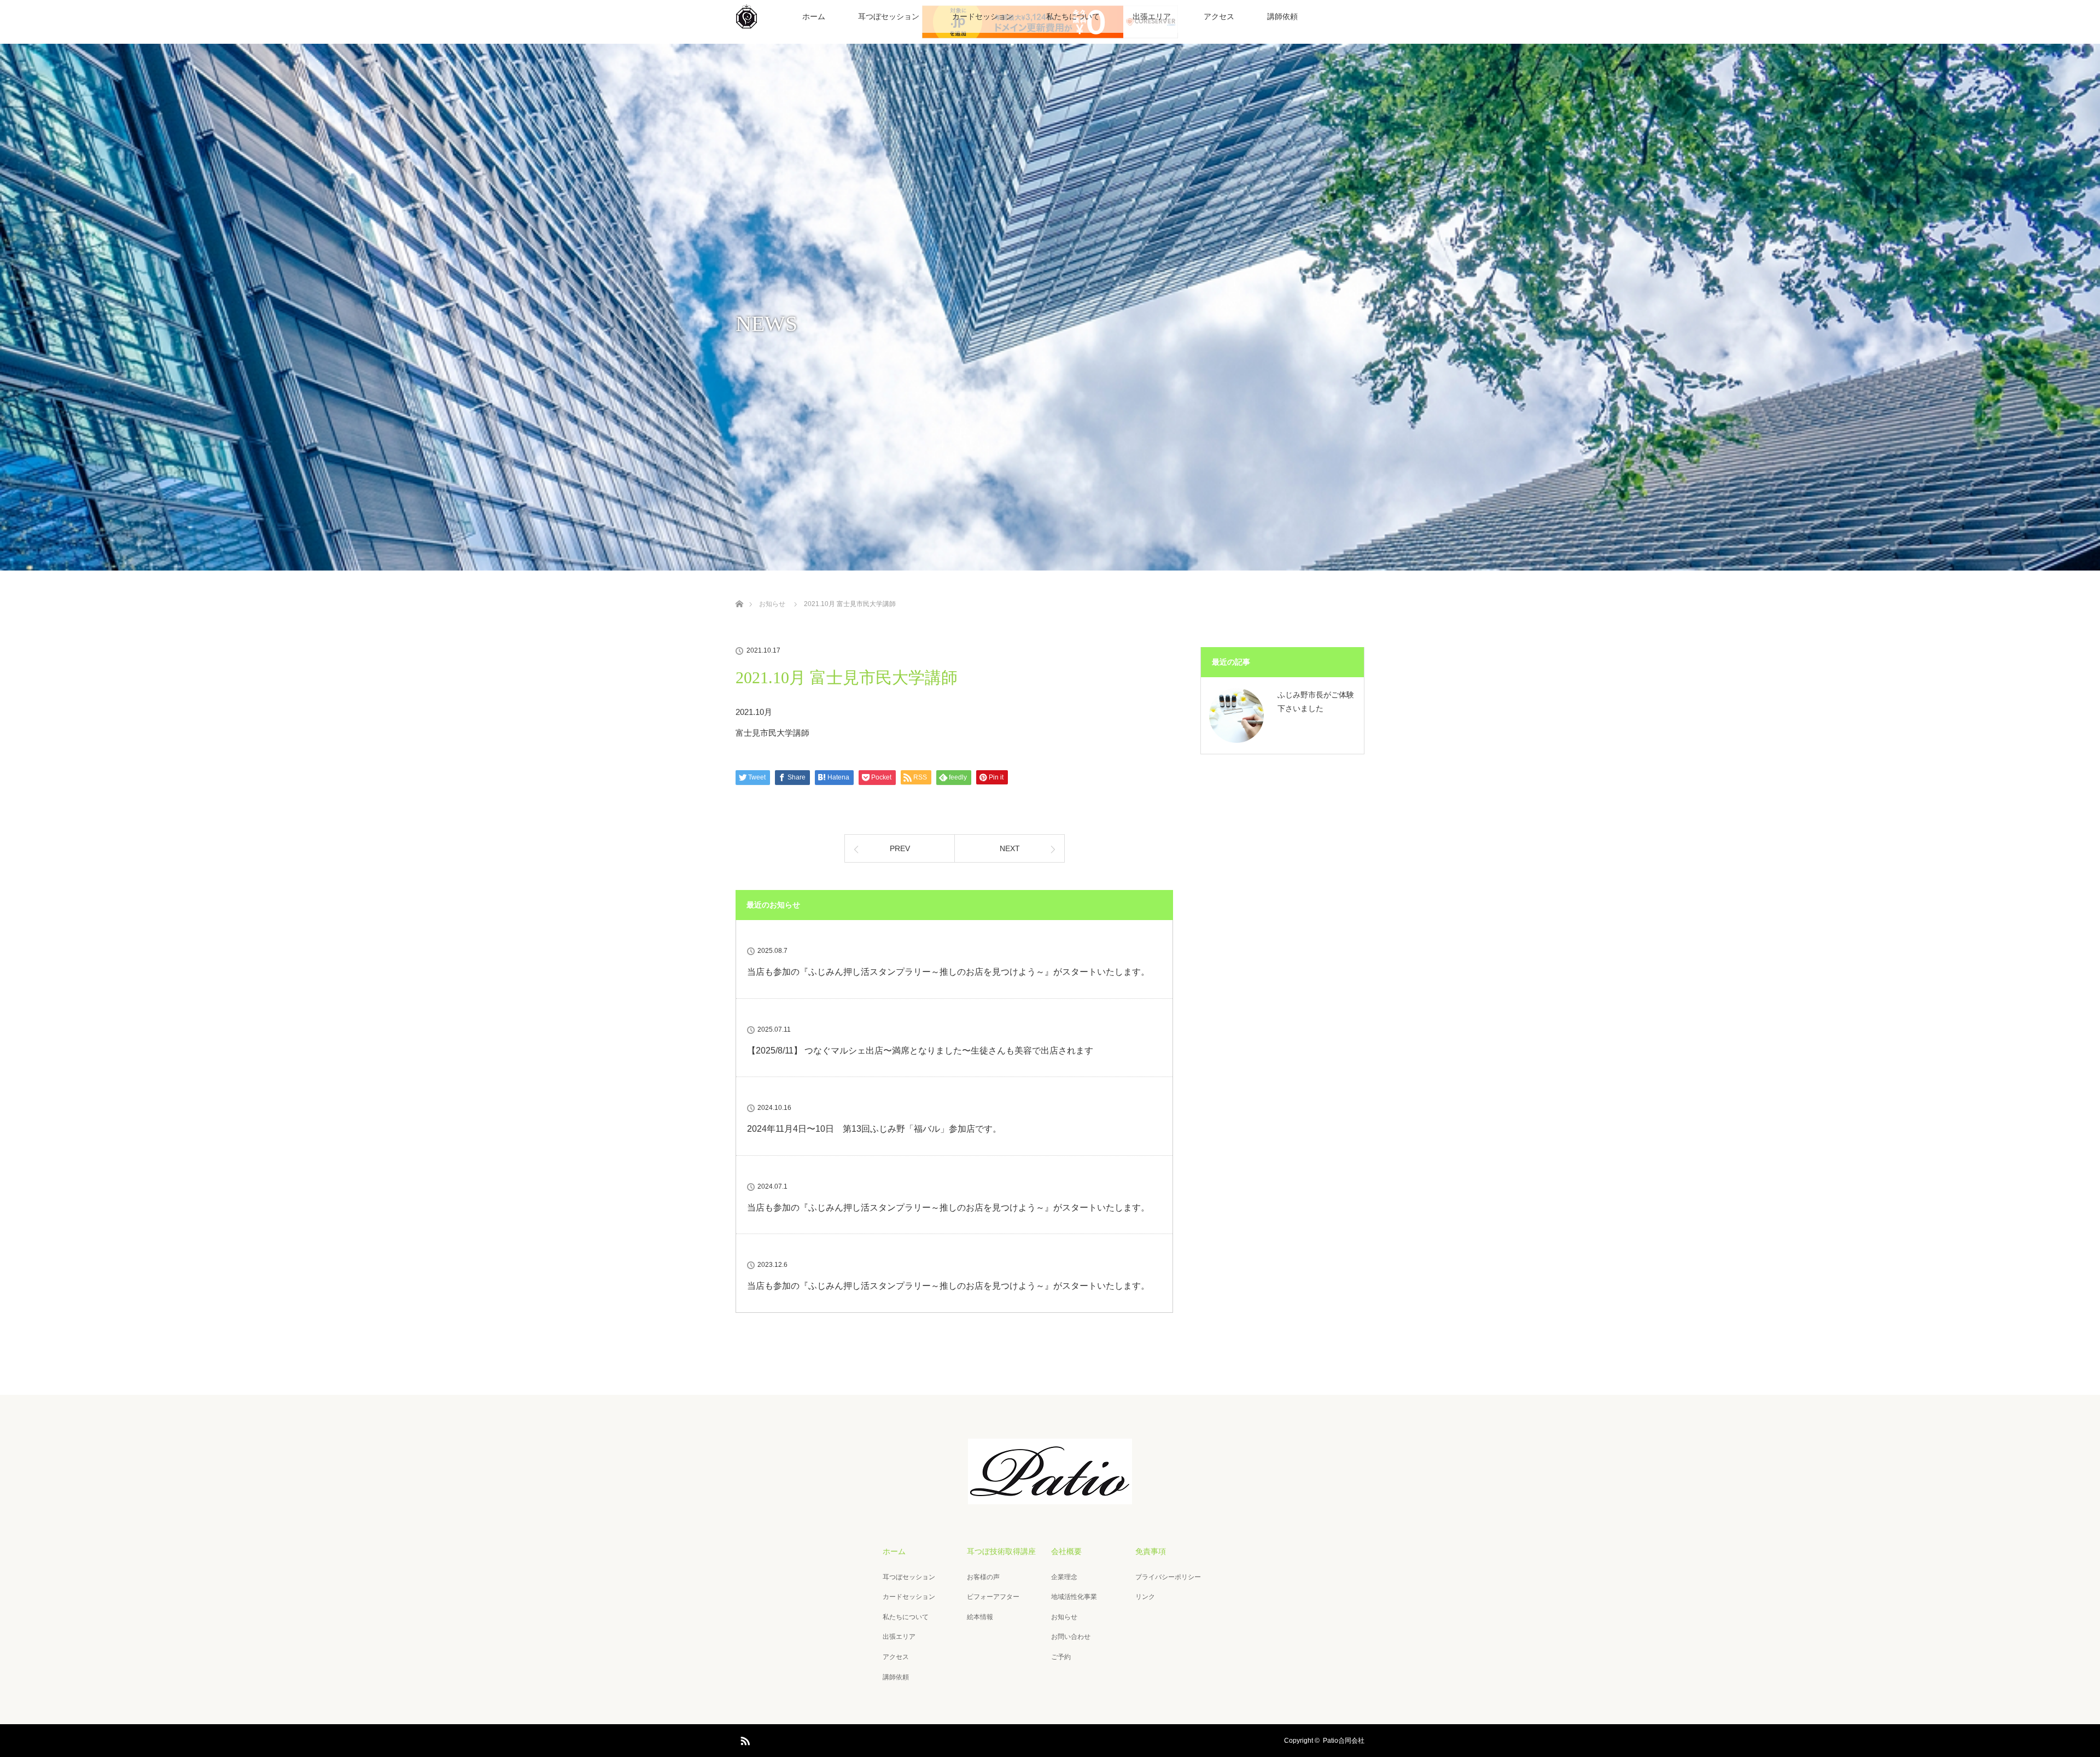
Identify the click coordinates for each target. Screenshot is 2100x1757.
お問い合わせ (1071, 1637)
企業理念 (1064, 1577)
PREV (900, 848)
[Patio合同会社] (1050, 1497)
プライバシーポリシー (1168, 1577)
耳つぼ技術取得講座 (1001, 1551)
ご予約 (1061, 1657)
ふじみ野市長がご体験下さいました (1316, 702)
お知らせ (1064, 1617)
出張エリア (1152, 16)
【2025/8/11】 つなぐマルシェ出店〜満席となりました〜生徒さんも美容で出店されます (920, 1051)
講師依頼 (1282, 16)
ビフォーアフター (993, 1597)
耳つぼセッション (889, 16)
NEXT (1010, 848)
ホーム (814, 16)
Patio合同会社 (1344, 1741)
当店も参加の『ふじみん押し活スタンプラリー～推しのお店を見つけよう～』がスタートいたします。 (948, 972)
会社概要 (1066, 1551)
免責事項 (1151, 1551)
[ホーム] (739, 591)
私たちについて (1073, 16)
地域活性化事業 (1074, 1597)
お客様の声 (983, 1577)
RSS (744, 1739)
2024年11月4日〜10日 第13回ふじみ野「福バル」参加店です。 (874, 1129)
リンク (1145, 1597)
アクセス (1219, 16)
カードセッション (983, 16)
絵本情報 (980, 1617)
